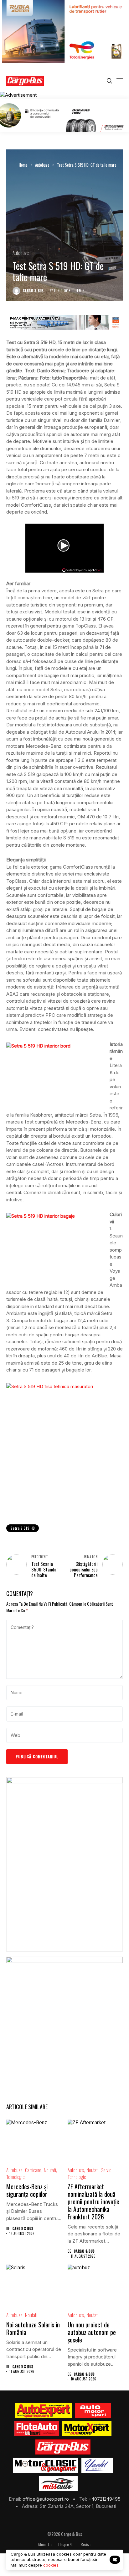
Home (23, 165)
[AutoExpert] (44, 2411)
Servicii (107, 2170)
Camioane (33, 2170)
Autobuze (42, 165)
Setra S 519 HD (23, 1528)
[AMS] (93, 2411)
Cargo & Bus (33, 291)
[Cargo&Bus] (63, 2447)
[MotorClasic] (46, 2465)
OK (115, 2560)
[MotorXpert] (87, 2429)
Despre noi (66, 2544)
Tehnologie (15, 2177)
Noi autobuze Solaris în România (33, 2328)
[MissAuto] (58, 2483)
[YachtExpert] (97, 2465)
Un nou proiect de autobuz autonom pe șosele (92, 2332)
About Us (45, 2544)
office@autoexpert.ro (46, 2499)
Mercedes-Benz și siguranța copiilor (27, 2190)
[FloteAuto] (37, 2429)
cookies (51, 2565)
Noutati (50, 2170)
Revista (86, 2544)
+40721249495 (104, 2499)
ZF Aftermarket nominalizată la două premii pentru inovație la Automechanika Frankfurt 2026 (93, 2201)
